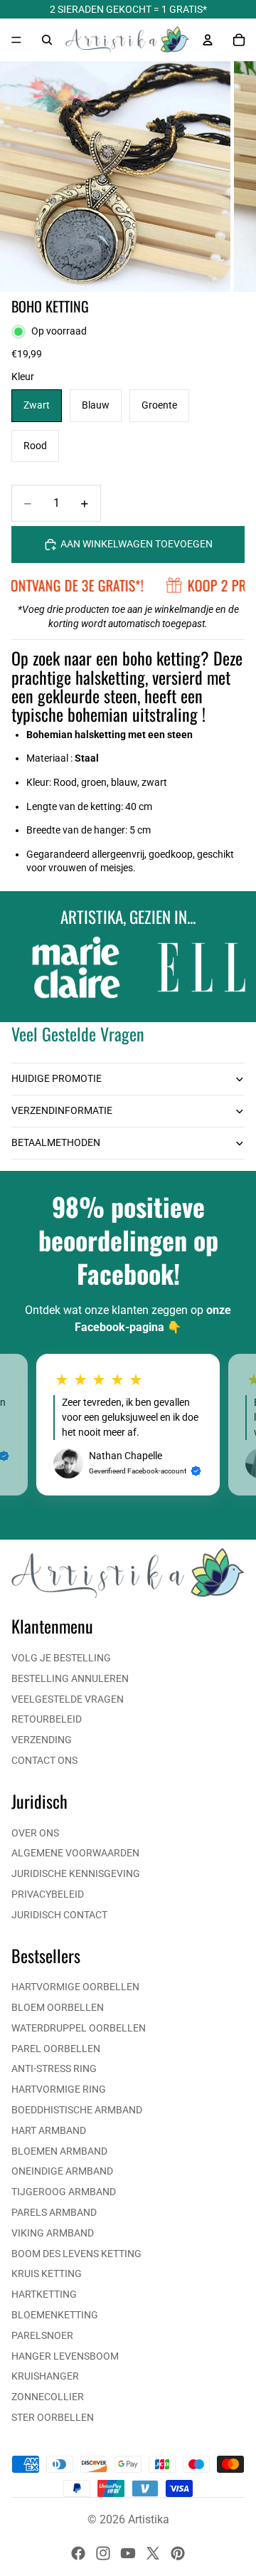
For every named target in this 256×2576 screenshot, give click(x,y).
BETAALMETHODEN (56, 1142)
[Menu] (16, 40)
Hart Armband (49, 2130)
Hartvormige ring (59, 2089)
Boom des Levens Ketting (76, 2254)
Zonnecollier (48, 2397)
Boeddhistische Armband (77, 2110)
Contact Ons (44, 1760)
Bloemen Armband (59, 2151)
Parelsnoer (42, 2335)
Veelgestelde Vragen (68, 1699)
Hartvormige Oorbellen (75, 1987)
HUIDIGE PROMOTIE (57, 1078)
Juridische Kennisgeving (76, 1873)
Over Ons (35, 1833)
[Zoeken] (47, 40)
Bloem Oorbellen (58, 2007)
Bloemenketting (55, 2315)
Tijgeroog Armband (64, 2192)
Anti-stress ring (54, 2068)
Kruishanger (45, 2376)
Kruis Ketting (47, 2273)
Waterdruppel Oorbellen (79, 2028)
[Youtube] (128, 2553)
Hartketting (44, 2294)
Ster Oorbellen (53, 2417)
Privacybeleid (48, 1894)
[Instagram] (103, 2553)
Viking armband (53, 2233)
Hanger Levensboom (65, 2356)
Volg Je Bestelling (61, 1658)
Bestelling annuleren (70, 1678)
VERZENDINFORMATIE (62, 1110)
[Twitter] (153, 2553)
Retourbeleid (47, 1719)
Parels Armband (54, 2212)
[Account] (208, 40)
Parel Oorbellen (56, 2049)
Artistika (149, 2519)
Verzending (42, 1740)
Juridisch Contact (59, 1915)
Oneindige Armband (62, 2171)
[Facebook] (78, 2553)
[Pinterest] (178, 2553)
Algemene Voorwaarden (75, 1853)
